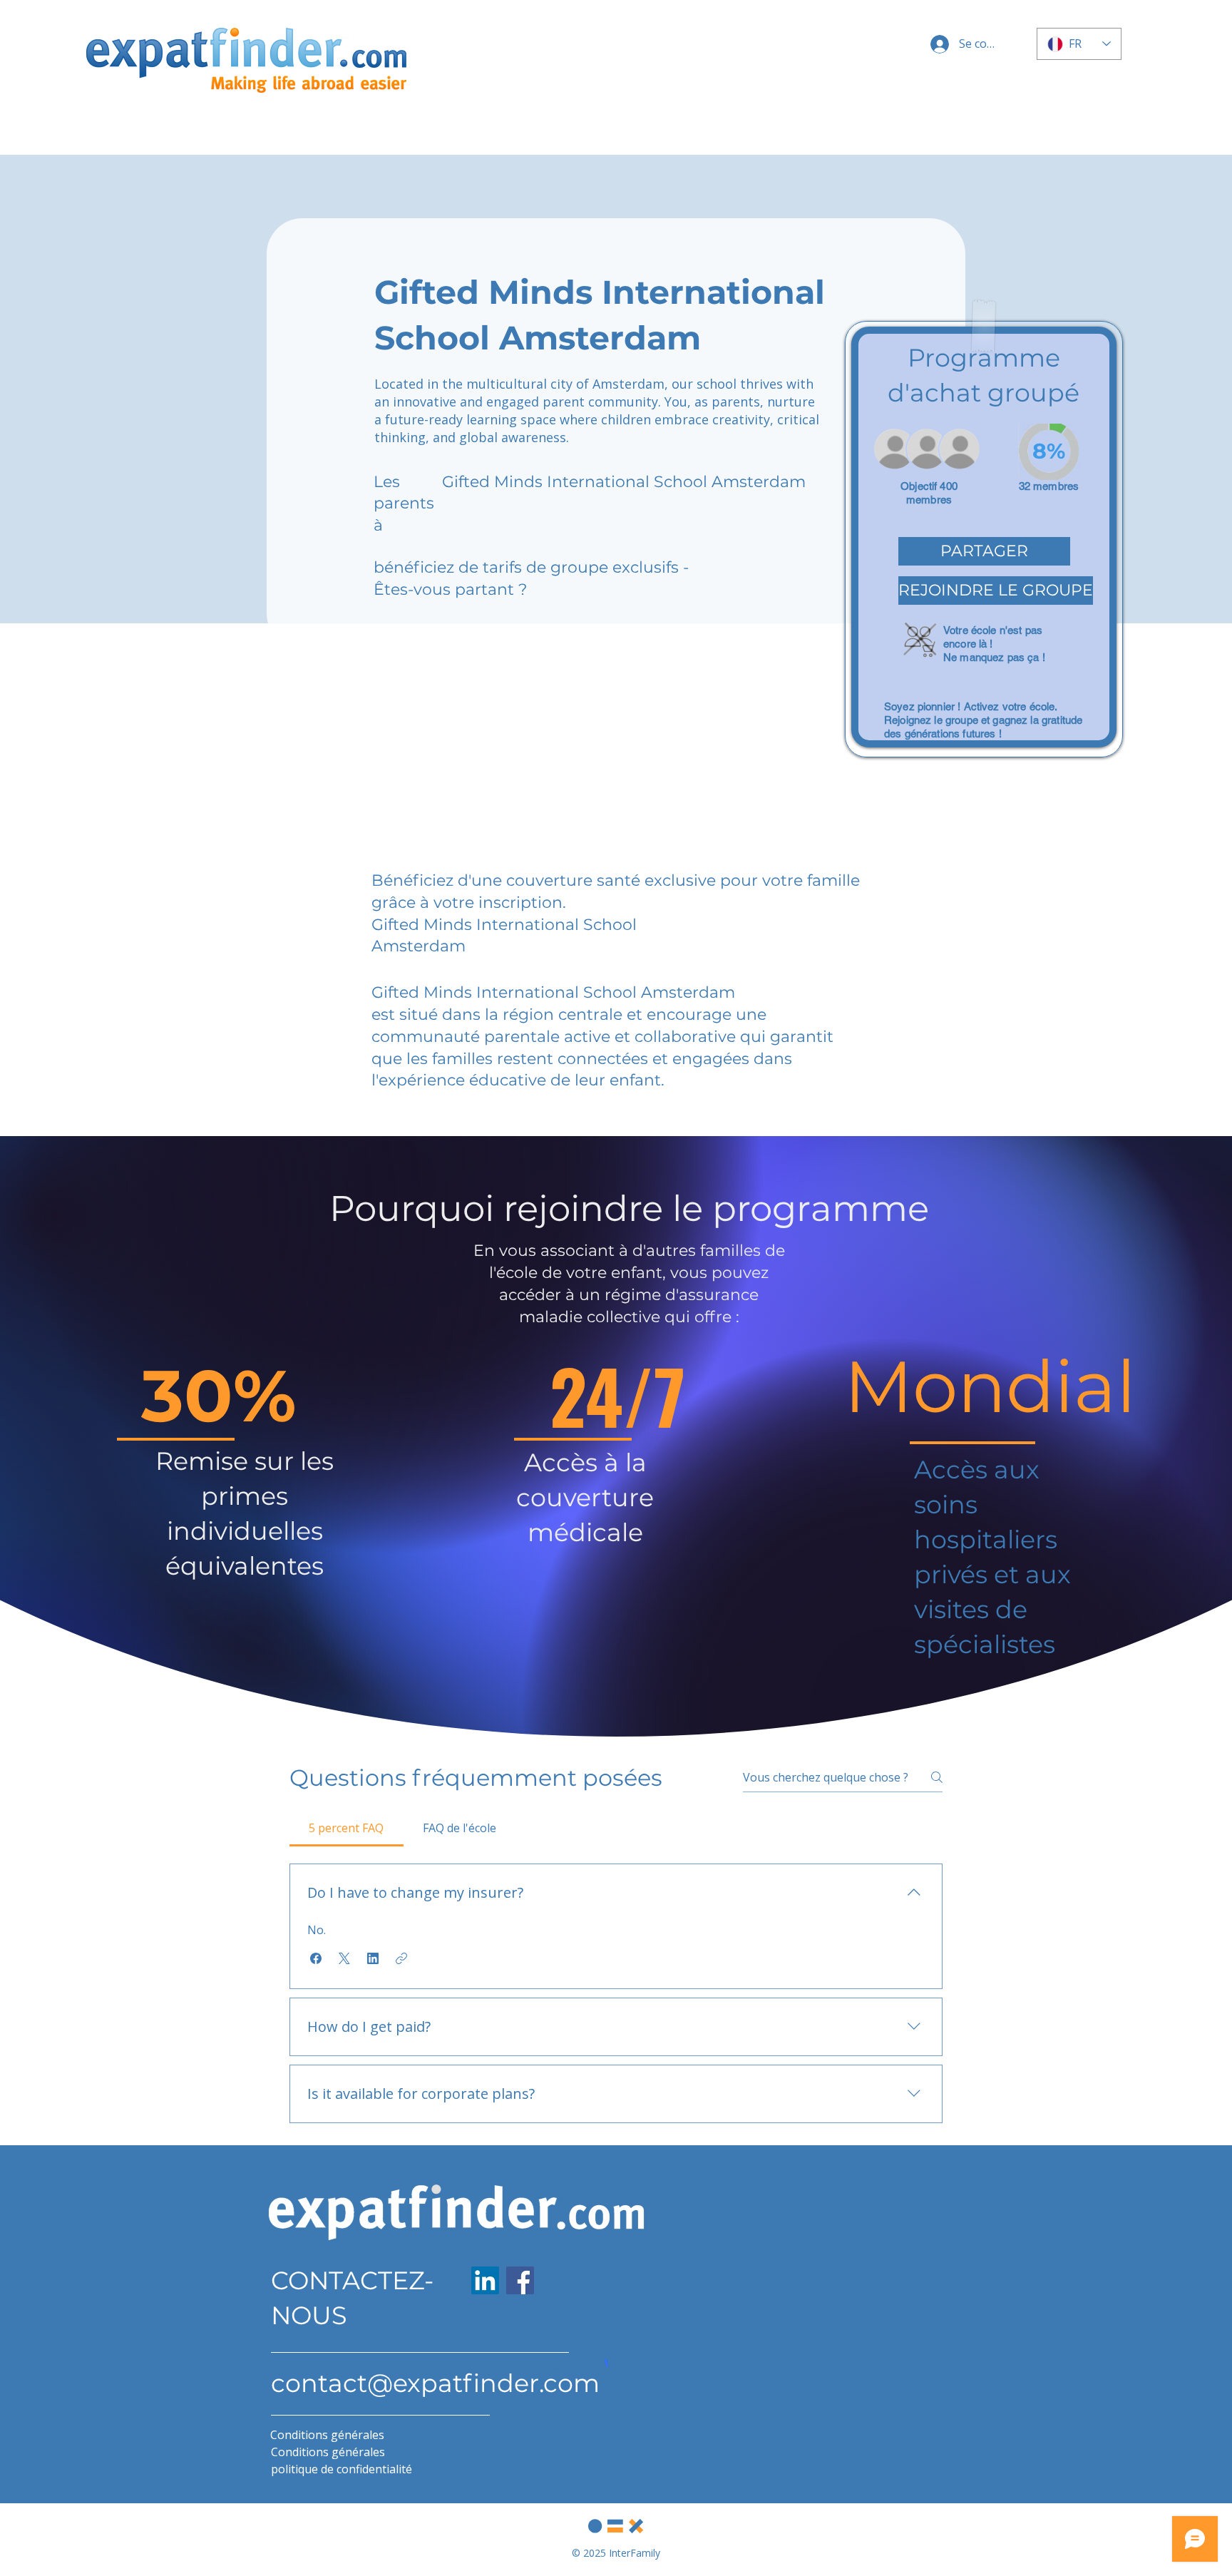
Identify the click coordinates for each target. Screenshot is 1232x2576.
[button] (984, 551)
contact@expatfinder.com (435, 2383)
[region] (984, 539)
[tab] (346, 1828)
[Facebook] (520, 2280)
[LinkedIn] (485, 2280)
